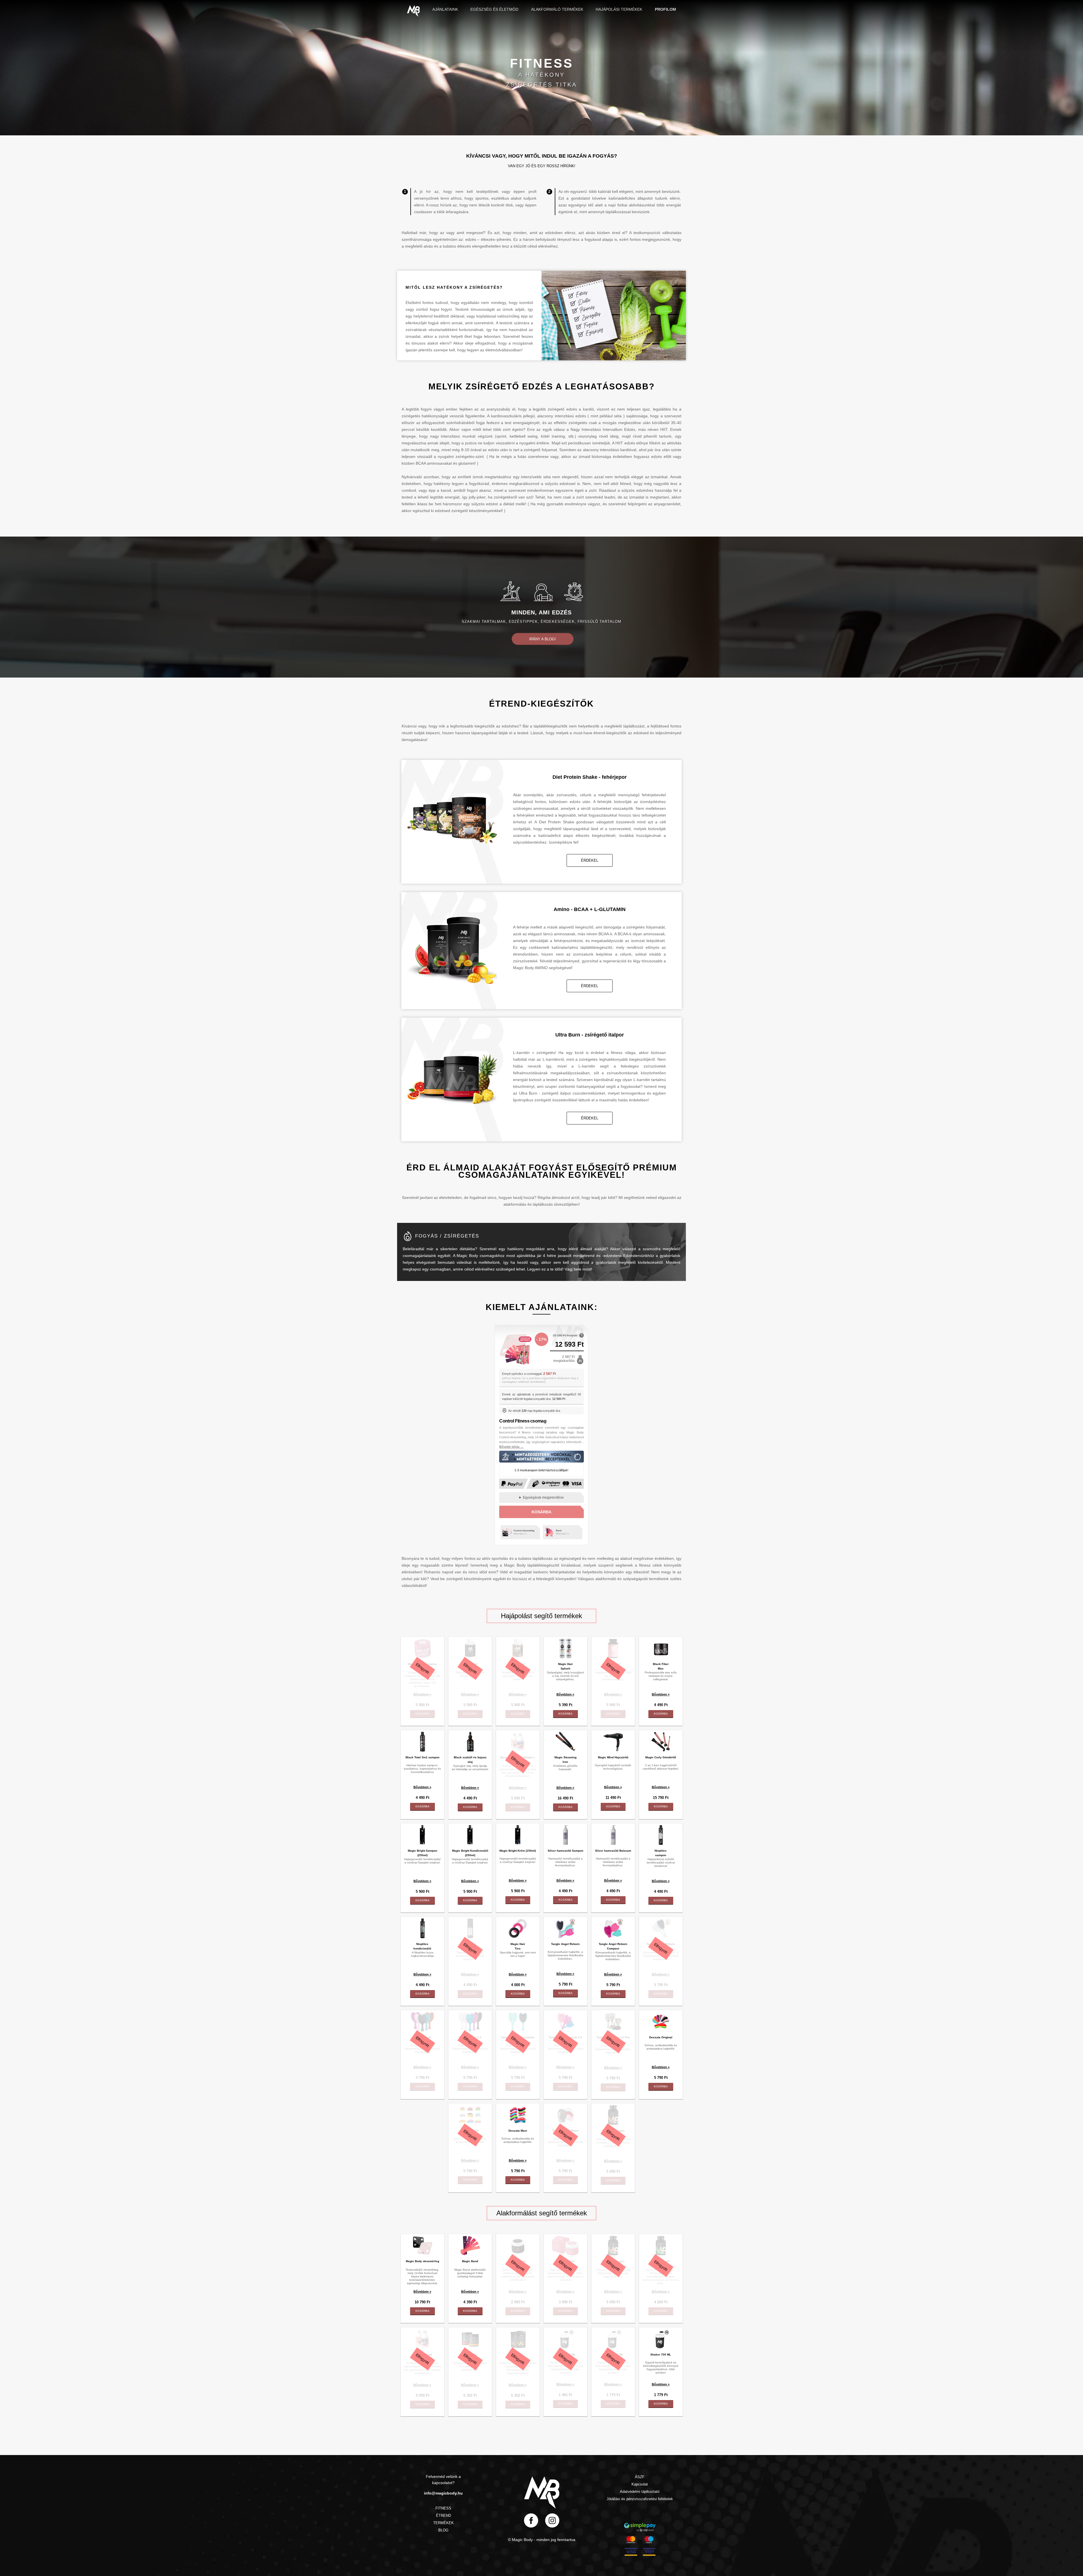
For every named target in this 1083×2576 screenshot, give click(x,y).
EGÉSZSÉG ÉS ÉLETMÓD (494, 9)
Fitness (443, 2508)
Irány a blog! (542, 639)
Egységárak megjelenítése (543, 1497)
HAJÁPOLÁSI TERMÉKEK (619, 9)
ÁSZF (640, 2477)
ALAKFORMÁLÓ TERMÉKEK (557, 9)
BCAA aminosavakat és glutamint (445, 463)
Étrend (443, 2516)
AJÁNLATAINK (445, 9)
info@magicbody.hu (443, 2493)
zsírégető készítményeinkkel (476, 511)
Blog (443, 2530)
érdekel (590, 860)
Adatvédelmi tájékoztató (640, 2492)
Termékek (443, 2523)
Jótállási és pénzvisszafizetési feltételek (640, 2499)
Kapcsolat (640, 2484)
